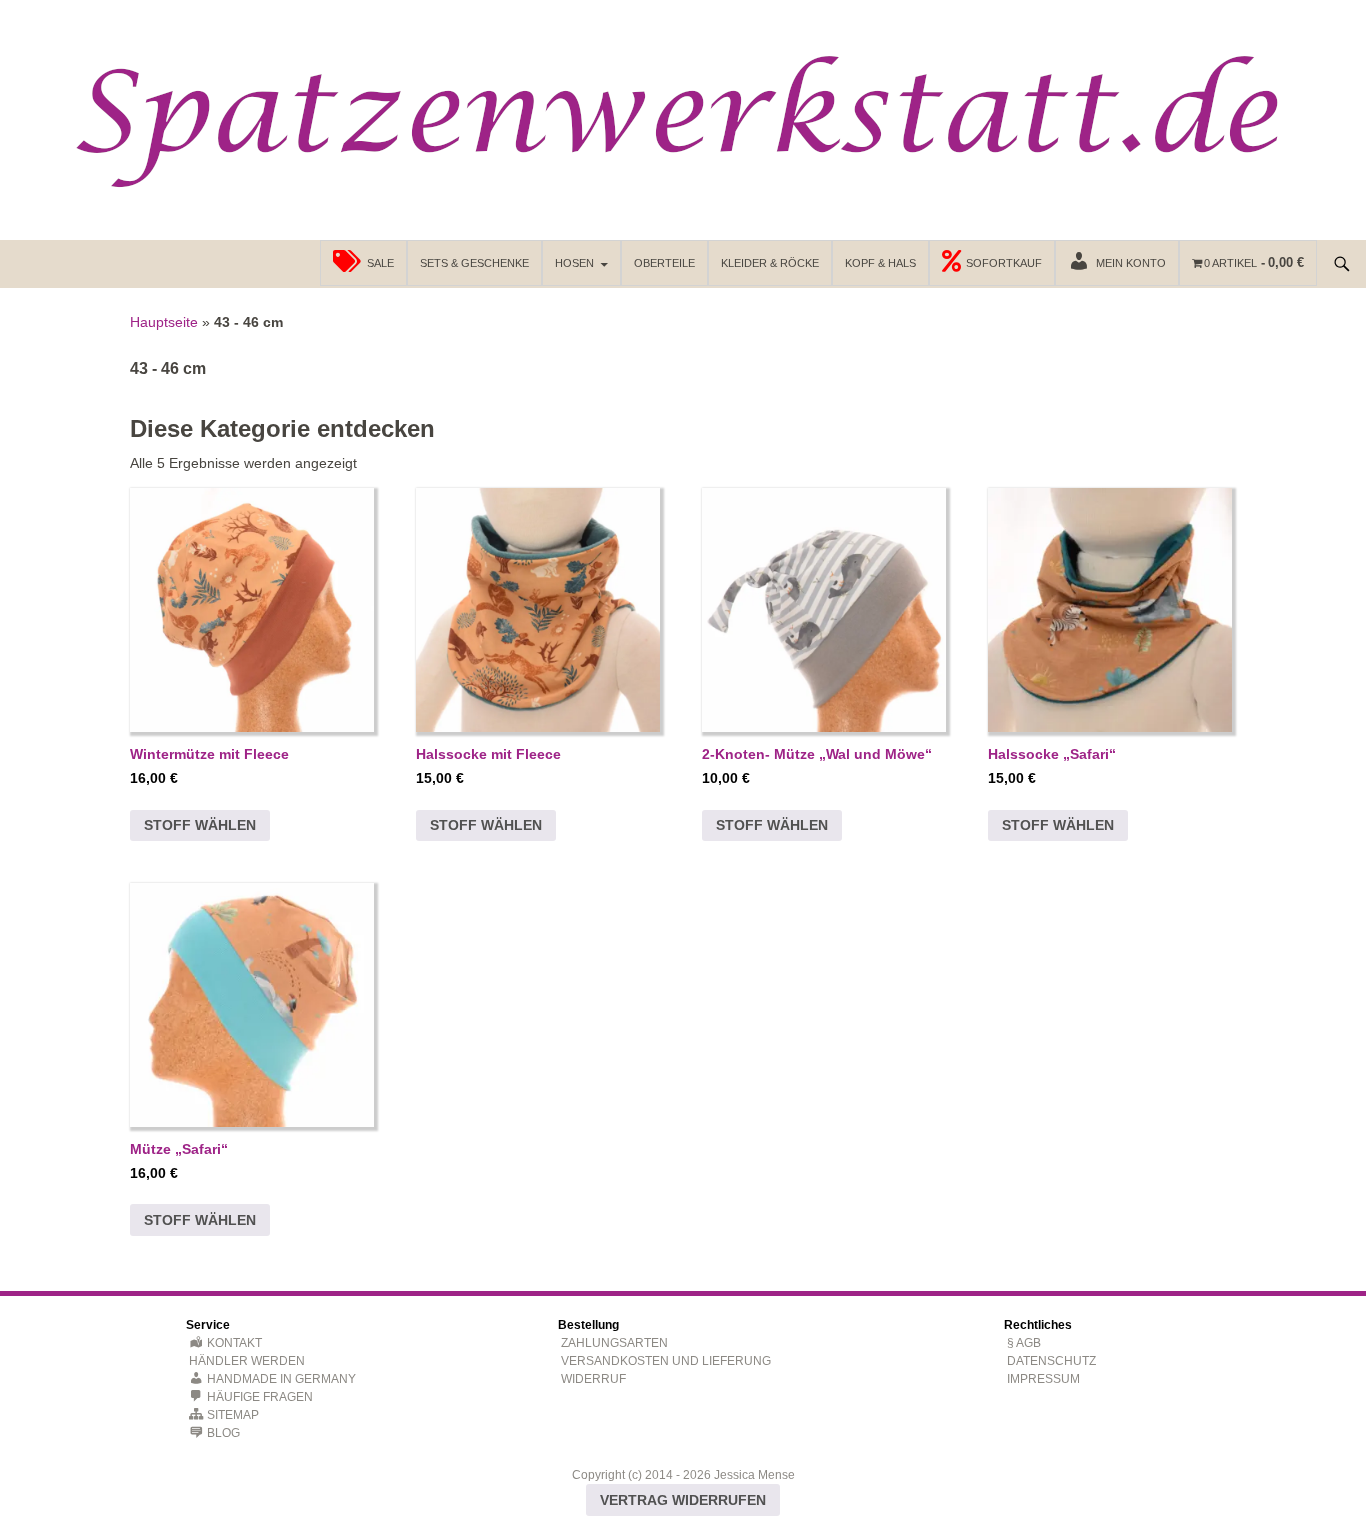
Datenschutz (1051, 1361)
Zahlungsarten (614, 1343)
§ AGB (1024, 1343)
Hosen (574, 263)
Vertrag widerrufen (683, 1500)
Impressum (1043, 1379)
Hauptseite (164, 322)
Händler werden (247, 1361)
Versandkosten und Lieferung (666, 1361)
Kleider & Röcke (770, 263)
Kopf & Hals (880, 263)
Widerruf (593, 1379)
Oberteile (664, 263)
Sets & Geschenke (474, 263)
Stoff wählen (200, 825)
